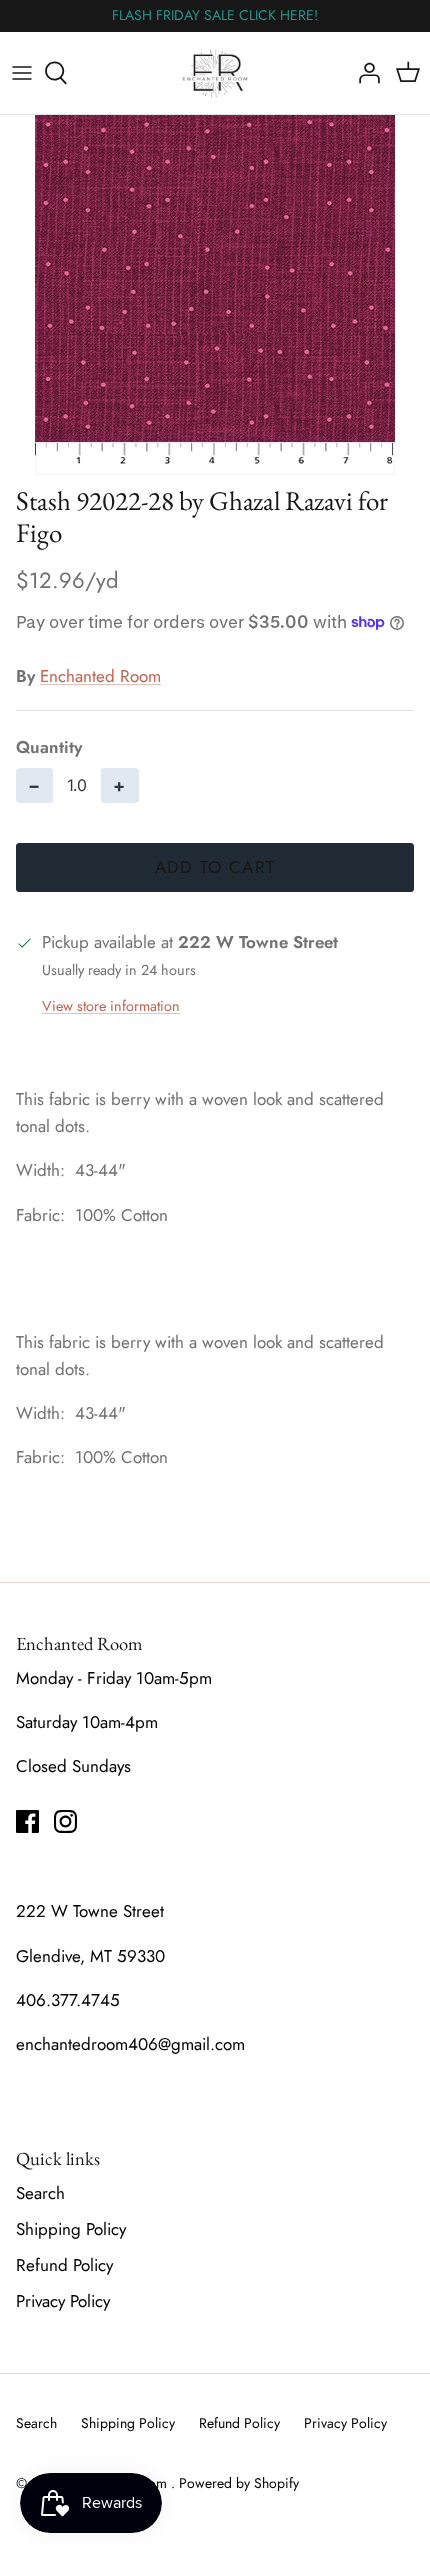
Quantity (49, 747)
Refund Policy (64, 2265)
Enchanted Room (100, 676)
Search (40, 2193)
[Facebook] (27, 1821)
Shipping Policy (71, 2229)
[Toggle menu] (22, 73)
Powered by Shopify (239, 2483)
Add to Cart (215, 867)
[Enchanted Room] (215, 73)
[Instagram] (65, 1821)
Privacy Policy (63, 2301)
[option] (215, 295)
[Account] (364, 73)
